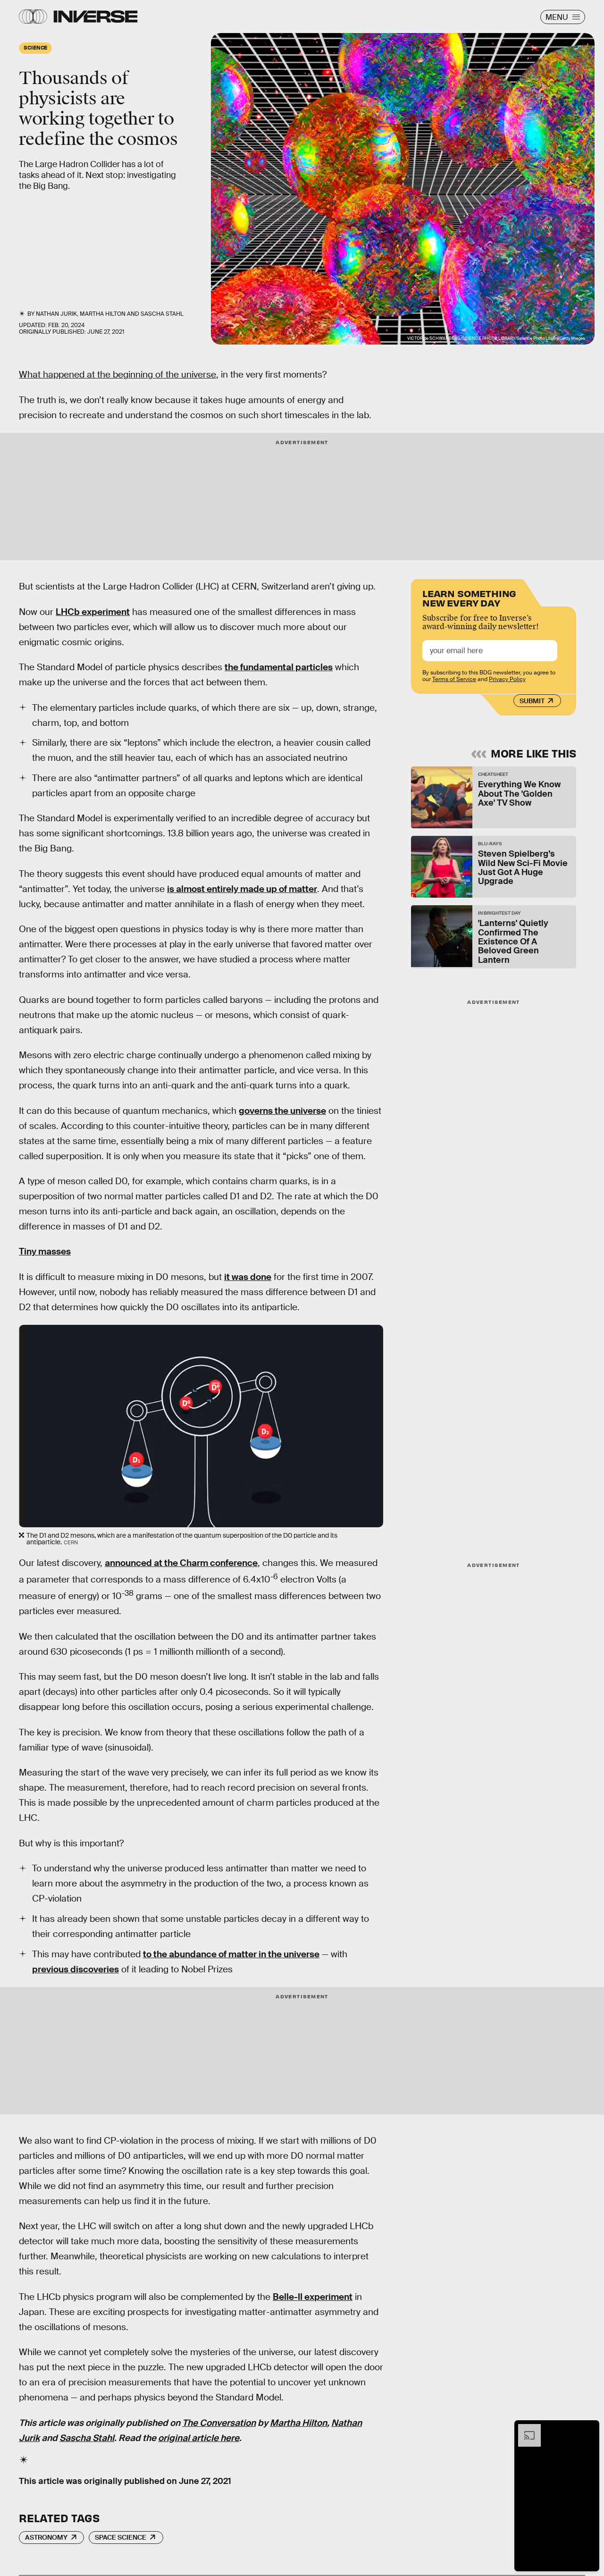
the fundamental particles (279, 667)
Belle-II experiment (313, 2297)
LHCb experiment (93, 612)
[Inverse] (96, 17)
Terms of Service (454, 679)
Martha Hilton (298, 2423)
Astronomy (46, 2537)
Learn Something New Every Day (469, 597)
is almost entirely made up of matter (242, 889)
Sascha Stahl (87, 2438)
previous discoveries (75, 1969)
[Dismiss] (589, 2429)
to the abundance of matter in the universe (231, 1954)
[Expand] (525, 2429)
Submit (532, 701)
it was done (248, 1277)
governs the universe (282, 1111)
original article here (199, 2438)
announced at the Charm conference (181, 1563)
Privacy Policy (507, 679)
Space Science (121, 2537)
